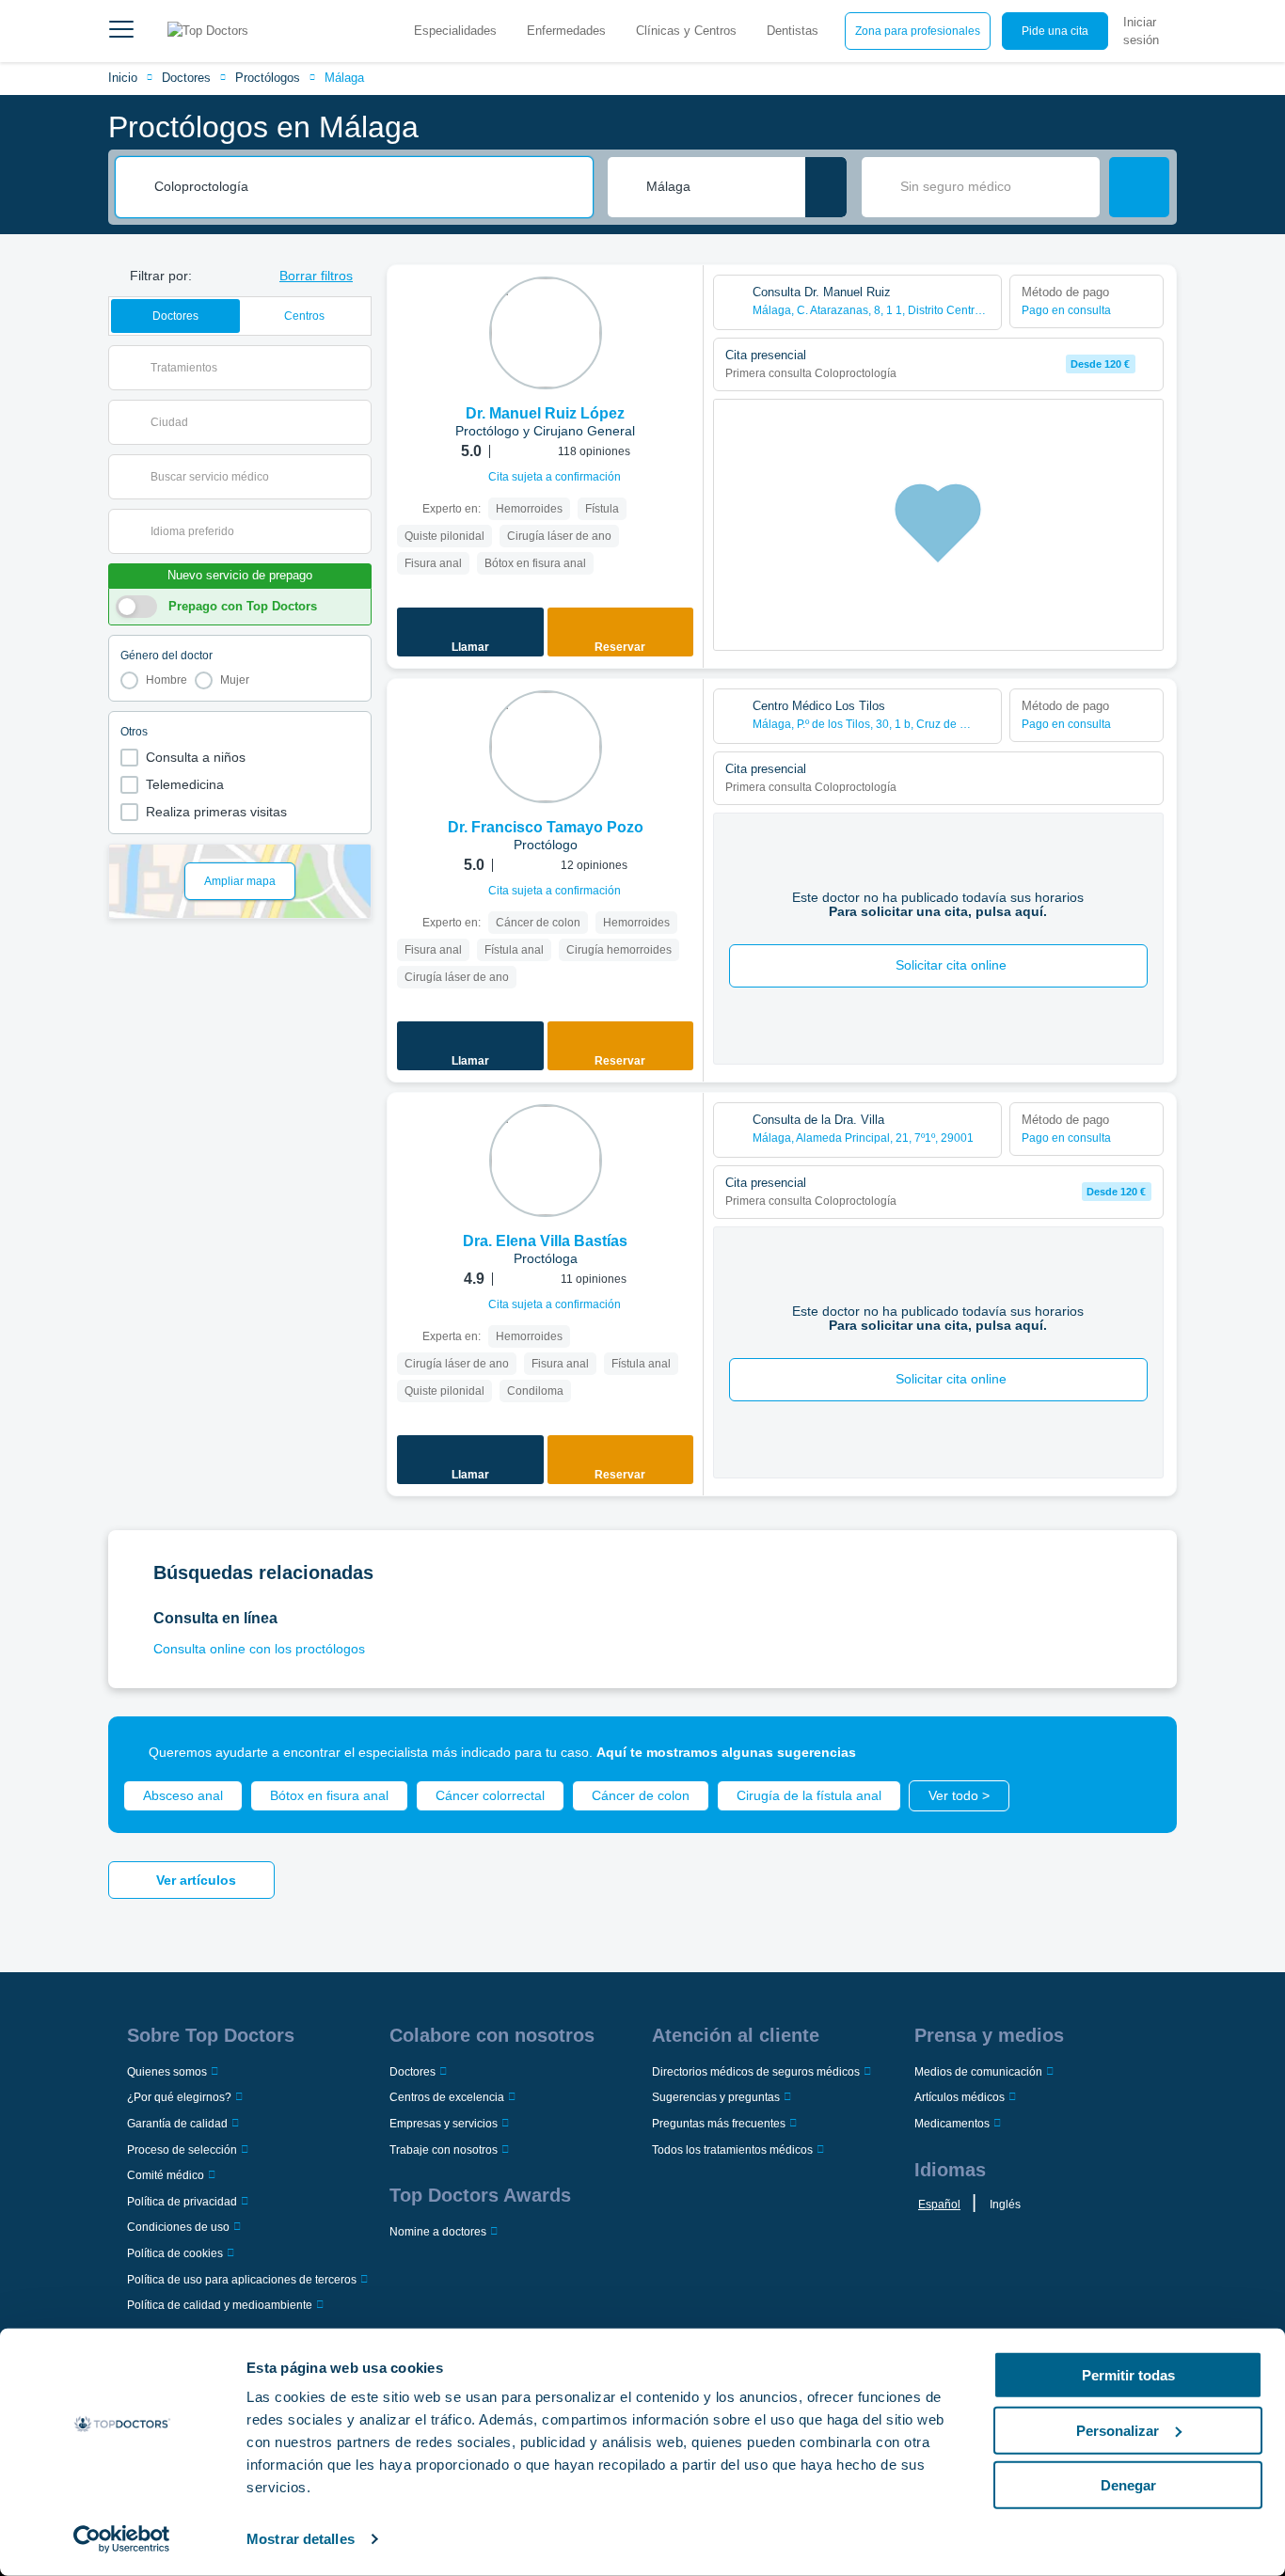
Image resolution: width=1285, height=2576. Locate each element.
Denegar (1128, 2485)
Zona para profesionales (918, 31)
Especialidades (455, 31)
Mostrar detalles (301, 2539)
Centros (304, 316)
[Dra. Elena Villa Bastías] (546, 1161)
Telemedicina (185, 784)
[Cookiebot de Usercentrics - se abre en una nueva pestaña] (122, 2539)
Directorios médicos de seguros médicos (756, 2072)
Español (939, 2205)
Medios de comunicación (978, 2072)
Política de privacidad (182, 2202)
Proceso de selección (182, 2150)
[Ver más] (682, 305)
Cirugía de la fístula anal (809, 1795)
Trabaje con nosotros (444, 2150)
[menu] (121, 31)
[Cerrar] (1141, 1752)
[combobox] (367, 187)
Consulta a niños (196, 757)
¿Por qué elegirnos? (179, 2097)
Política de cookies (175, 2253)
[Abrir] (357, 368)
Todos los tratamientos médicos (732, 2150)
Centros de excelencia (447, 2097)
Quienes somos (167, 2072)
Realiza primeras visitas (216, 812)
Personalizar (1118, 2430)
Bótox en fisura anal (329, 1795)
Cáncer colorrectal (490, 1795)
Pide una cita (1055, 31)
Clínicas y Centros (686, 31)
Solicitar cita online (951, 965)
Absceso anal (183, 1795)
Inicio (123, 78)
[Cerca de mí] (826, 187)
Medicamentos (952, 2124)
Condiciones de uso (178, 2227)
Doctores (186, 78)
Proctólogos (268, 78)
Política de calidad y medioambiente (220, 2305)
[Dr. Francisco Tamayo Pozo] (546, 747)
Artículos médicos (960, 2097)
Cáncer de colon (641, 1795)
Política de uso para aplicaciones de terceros (242, 2280)
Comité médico (166, 2175)
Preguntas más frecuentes (719, 2124)
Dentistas (793, 31)
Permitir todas (1128, 2375)
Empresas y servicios (444, 2124)
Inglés (1005, 2205)
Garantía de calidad (177, 2124)
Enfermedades (566, 31)
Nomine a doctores (438, 2232)
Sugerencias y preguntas (716, 2097)
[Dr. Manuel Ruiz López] (546, 333)
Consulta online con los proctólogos (259, 1649)
